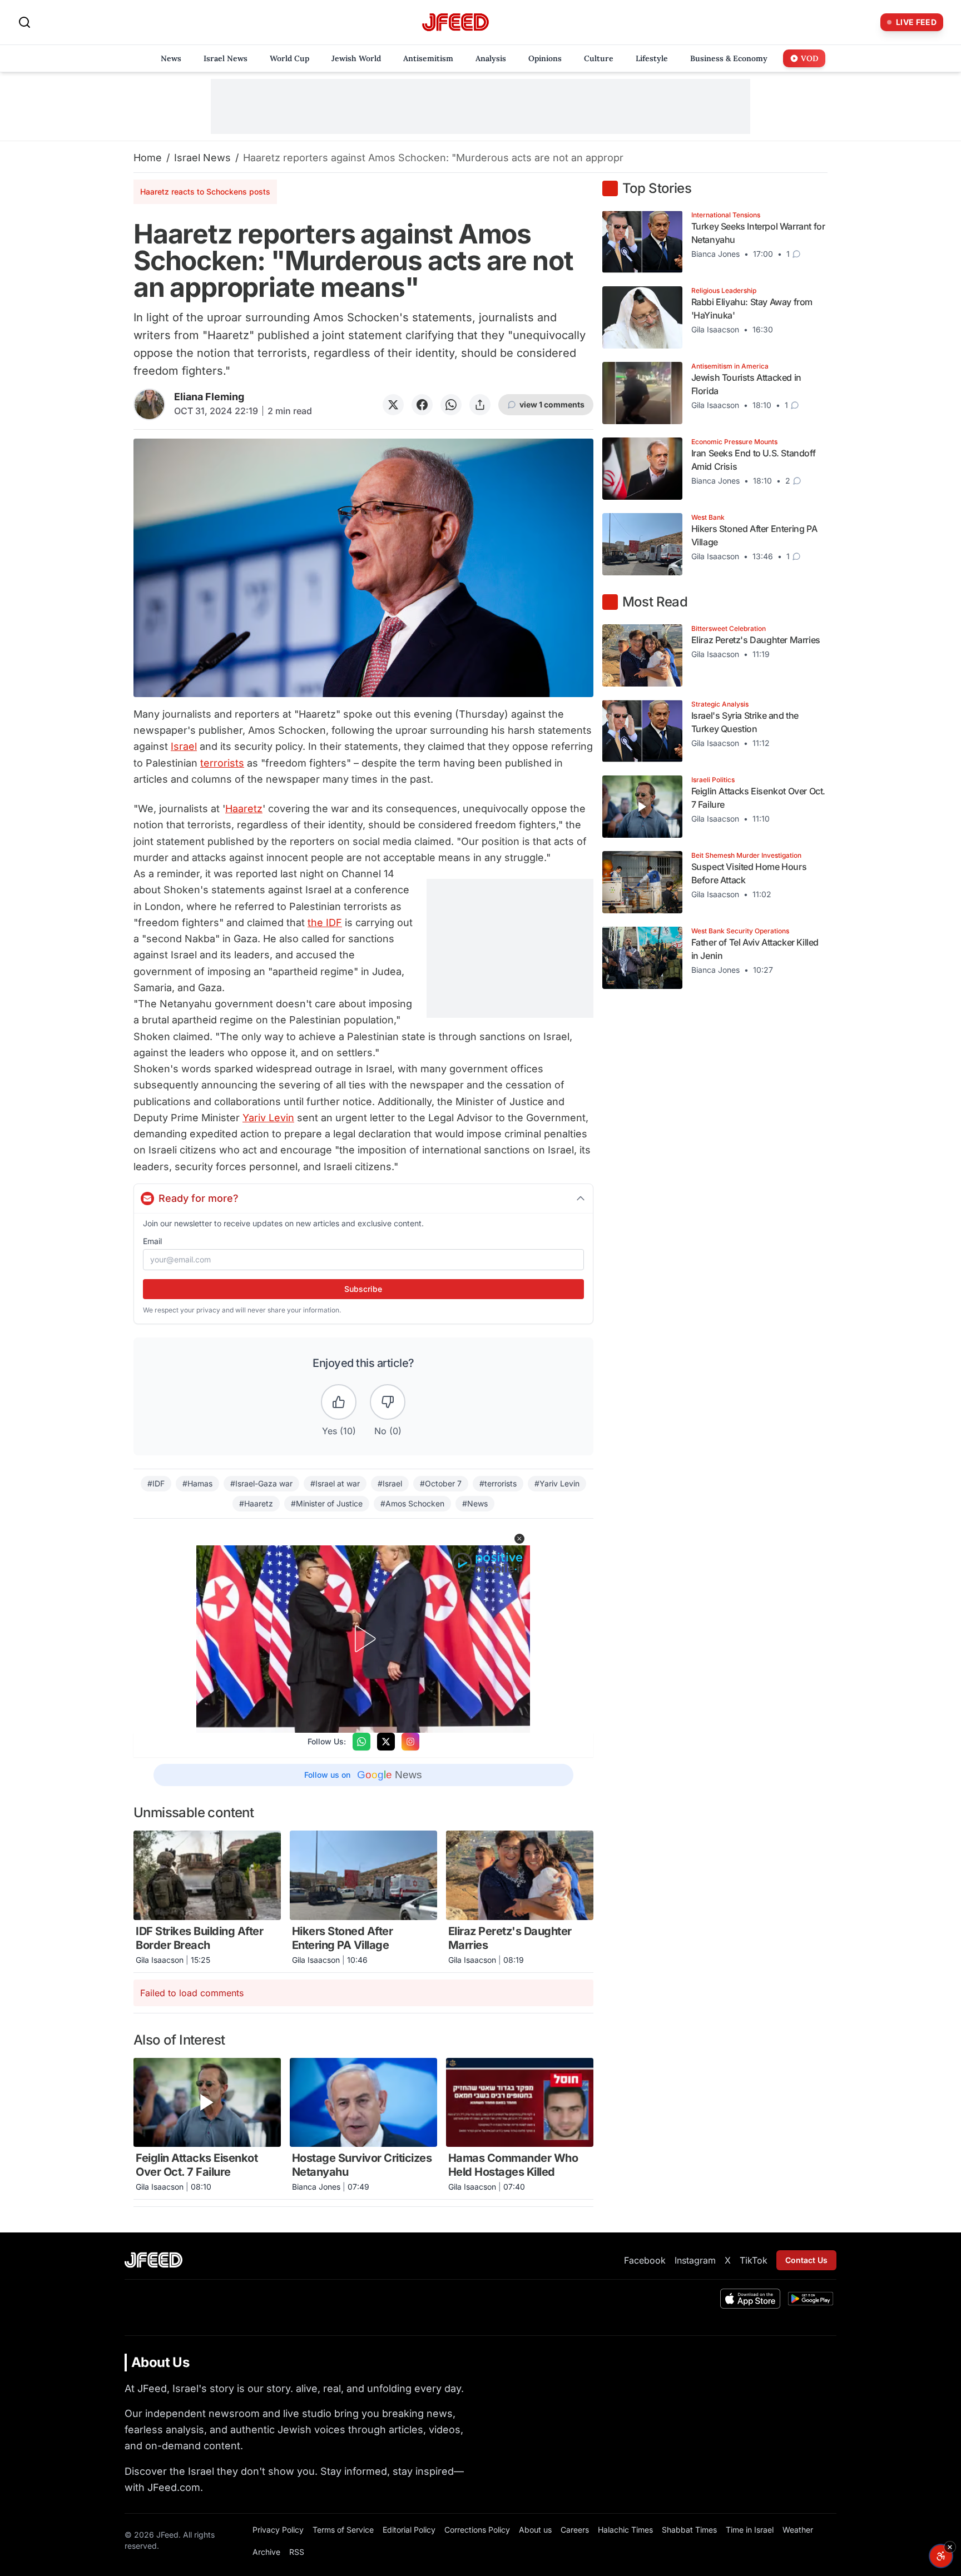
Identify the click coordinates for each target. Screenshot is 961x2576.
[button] (519, 1539)
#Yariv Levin (557, 1483)
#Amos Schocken (412, 1503)
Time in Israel (750, 2530)
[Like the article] (339, 1402)
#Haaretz (256, 1503)
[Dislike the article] (388, 1402)
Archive (266, 2552)
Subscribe (363, 1289)
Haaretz (244, 809)
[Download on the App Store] (750, 2299)
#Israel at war (335, 1483)
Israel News (202, 158)
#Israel (390, 1483)
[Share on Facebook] (422, 405)
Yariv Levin (268, 1118)
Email (152, 1241)
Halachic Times (625, 2530)
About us (535, 2530)
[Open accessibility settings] (941, 2556)
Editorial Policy (409, 2530)
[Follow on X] (386, 1742)
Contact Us (806, 2260)
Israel (184, 746)
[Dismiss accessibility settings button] (950, 2547)
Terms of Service (343, 2530)
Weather (798, 2530)
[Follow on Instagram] (410, 1742)
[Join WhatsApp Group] (361, 1742)
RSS (297, 2552)
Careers (575, 2530)
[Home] (455, 23)
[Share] (480, 405)
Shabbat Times (689, 2530)
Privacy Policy (278, 2530)
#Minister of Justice (327, 1503)
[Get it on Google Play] (811, 2299)
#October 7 (441, 1483)
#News (475, 1503)
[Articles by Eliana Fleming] (149, 404)
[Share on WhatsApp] (451, 405)
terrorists (222, 763)
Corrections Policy (477, 2530)
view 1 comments (552, 404)
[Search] (24, 22)
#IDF (156, 1483)
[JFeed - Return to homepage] (153, 2260)
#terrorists (498, 1483)
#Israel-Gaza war (261, 1483)
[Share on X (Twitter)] (393, 405)
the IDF (325, 923)
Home (148, 158)
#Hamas (197, 1483)
